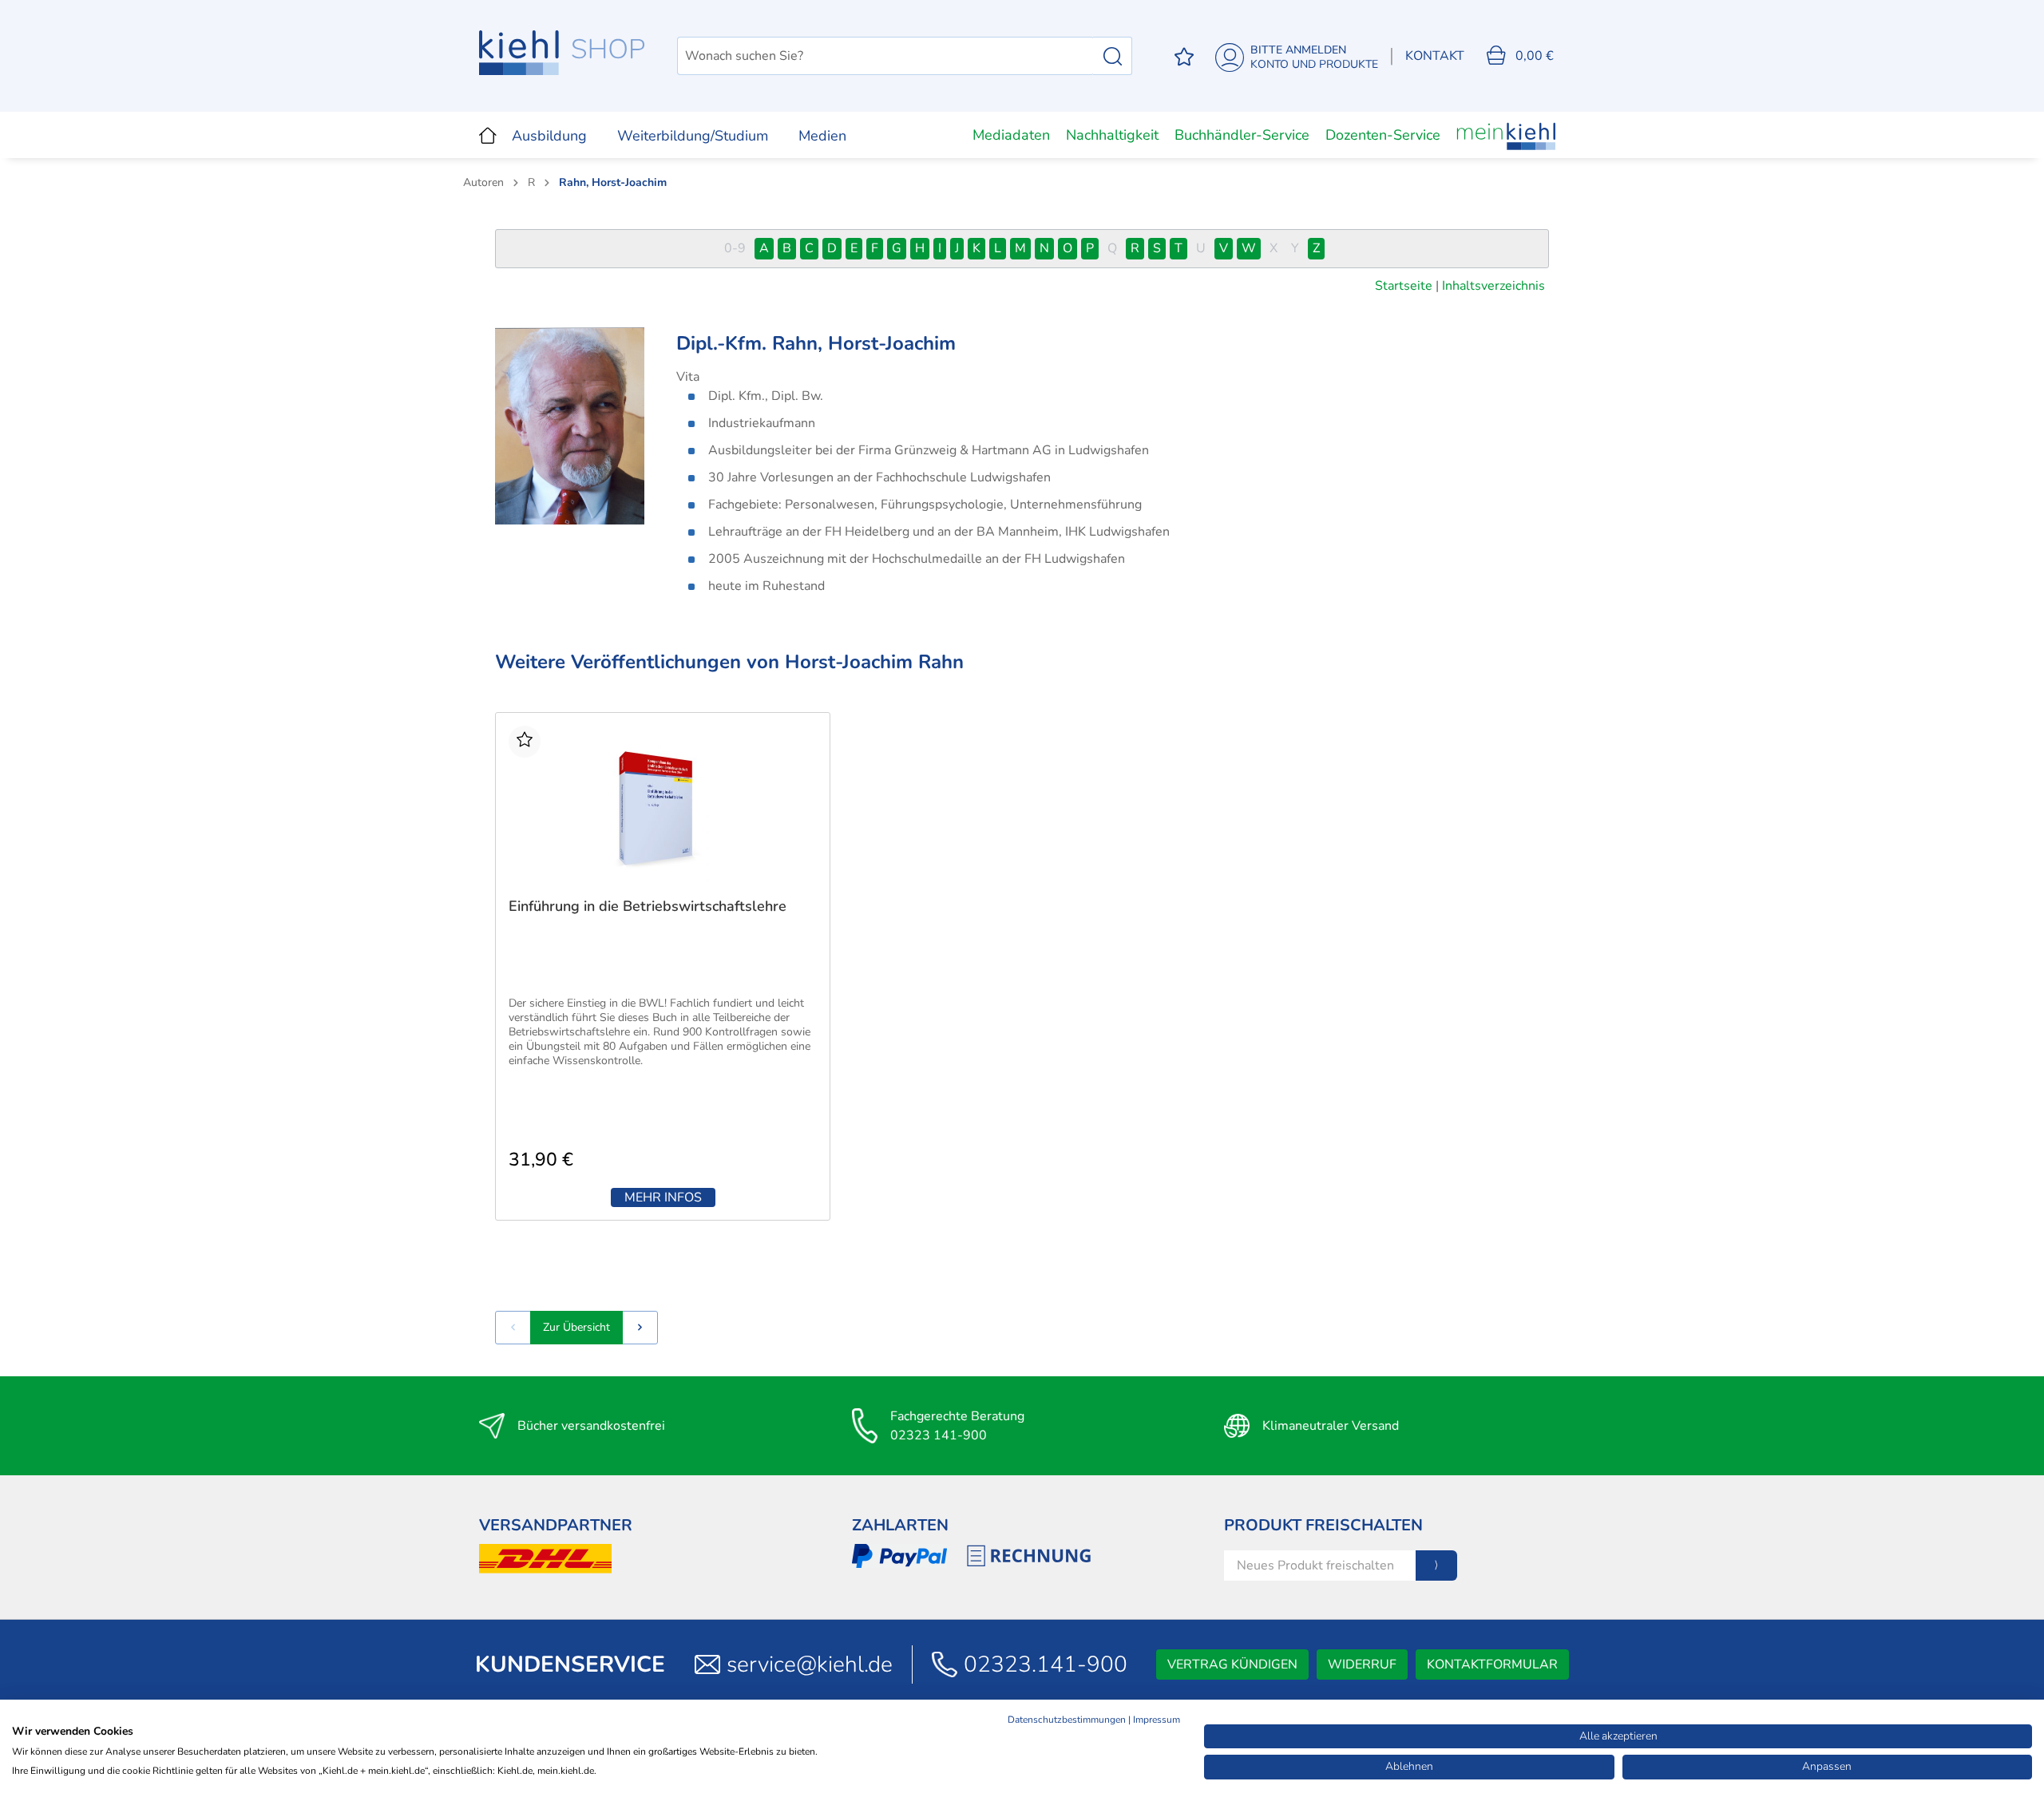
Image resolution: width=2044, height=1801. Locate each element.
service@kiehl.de (810, 1664)
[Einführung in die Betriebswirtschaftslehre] (663, 806)
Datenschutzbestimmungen (1067, 1720)
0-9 (735, 248)
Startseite (1404, 286)
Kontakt (1435, 56)
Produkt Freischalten (1323, 1525)
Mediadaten (1011, 135)
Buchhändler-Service (1242, 135)
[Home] (488, 135)
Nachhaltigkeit (1112, 135)
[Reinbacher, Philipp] (640, 1328)
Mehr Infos (663, 1197)
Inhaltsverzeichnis (1493, 286)
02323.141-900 (1046, 1664)
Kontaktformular (1492, 1664)
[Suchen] (1113, 56)
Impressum (1157, 1720)
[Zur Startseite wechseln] (562, 53)
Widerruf (1362, 1664)
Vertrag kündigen (1232, 1664)
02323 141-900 (939, 1435)
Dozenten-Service (1383, 135)
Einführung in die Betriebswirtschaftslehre (648, 906)
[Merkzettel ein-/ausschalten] (525, 742)
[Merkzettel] (1184, 56)
